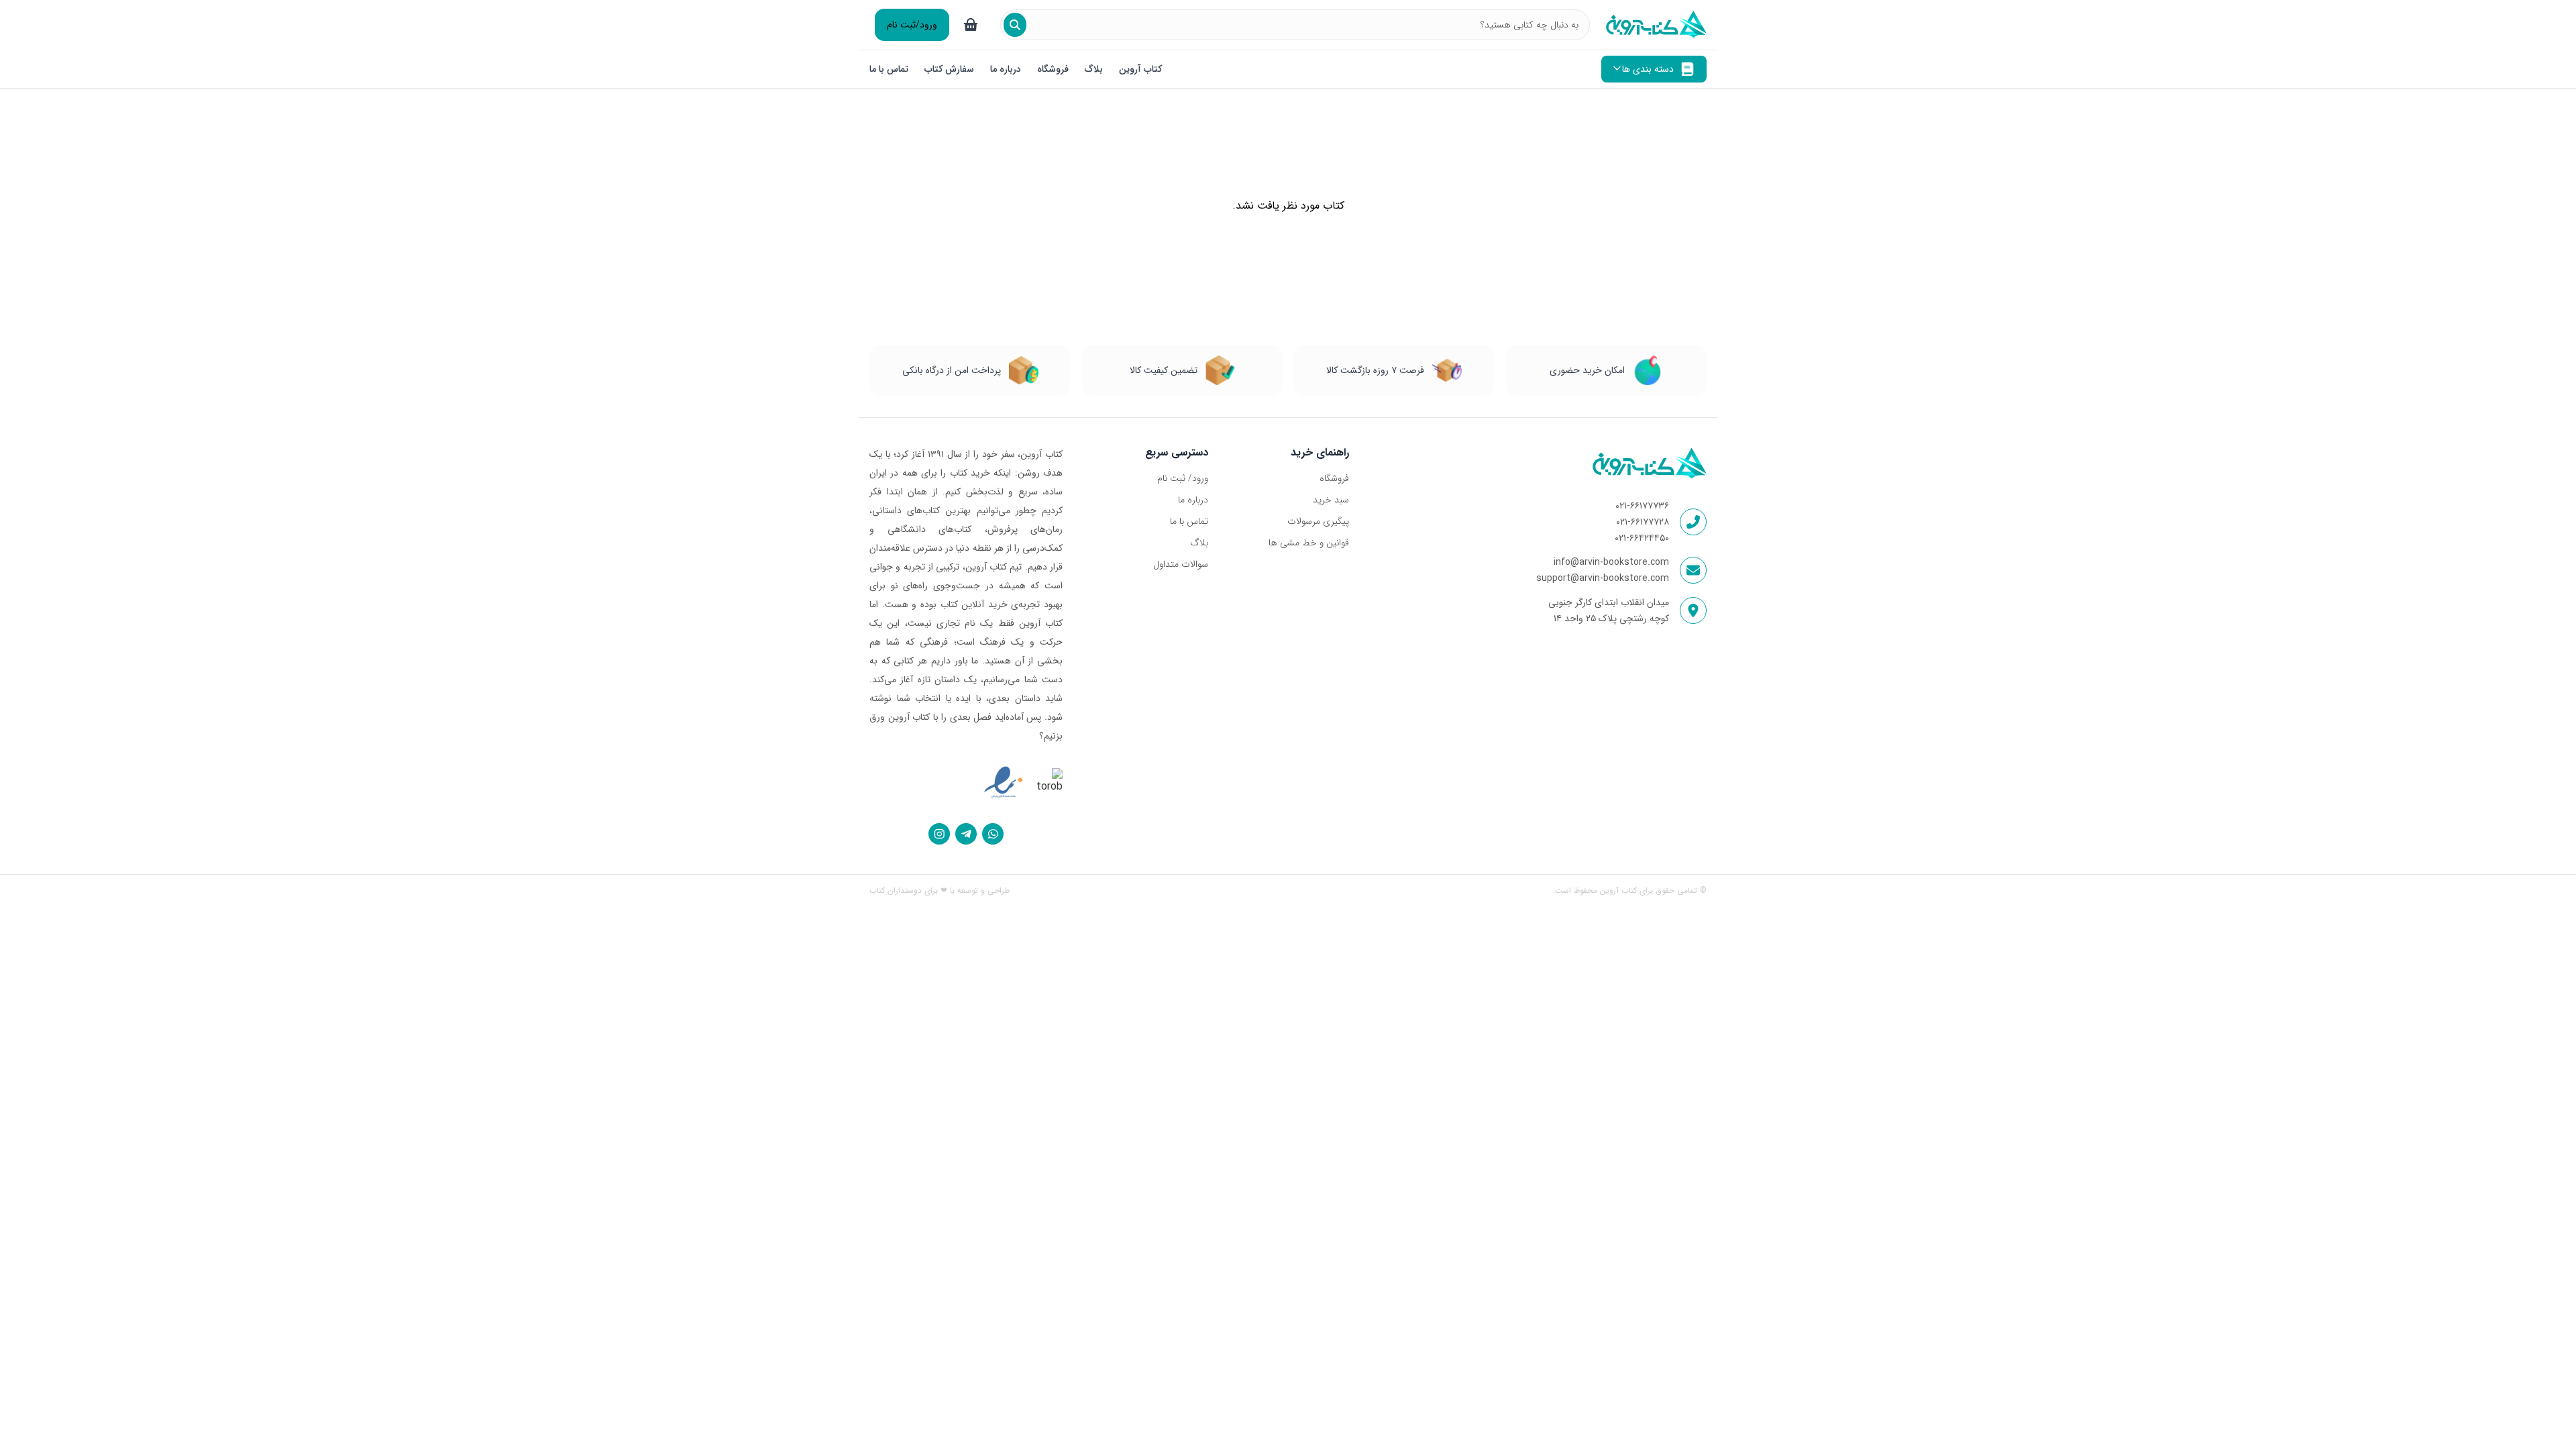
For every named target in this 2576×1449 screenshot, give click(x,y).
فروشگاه (1053, 69)
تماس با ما (889, 69)
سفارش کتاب (949, 69)
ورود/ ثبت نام (1183, 478)
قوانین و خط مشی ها (1308, 543)
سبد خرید (1331, 500)
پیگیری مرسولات (1318, 521)
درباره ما (1006, 69)
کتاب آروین (1140, 69)
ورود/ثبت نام (912, 25)
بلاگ (1094, 69)
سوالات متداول (1181, 564)
